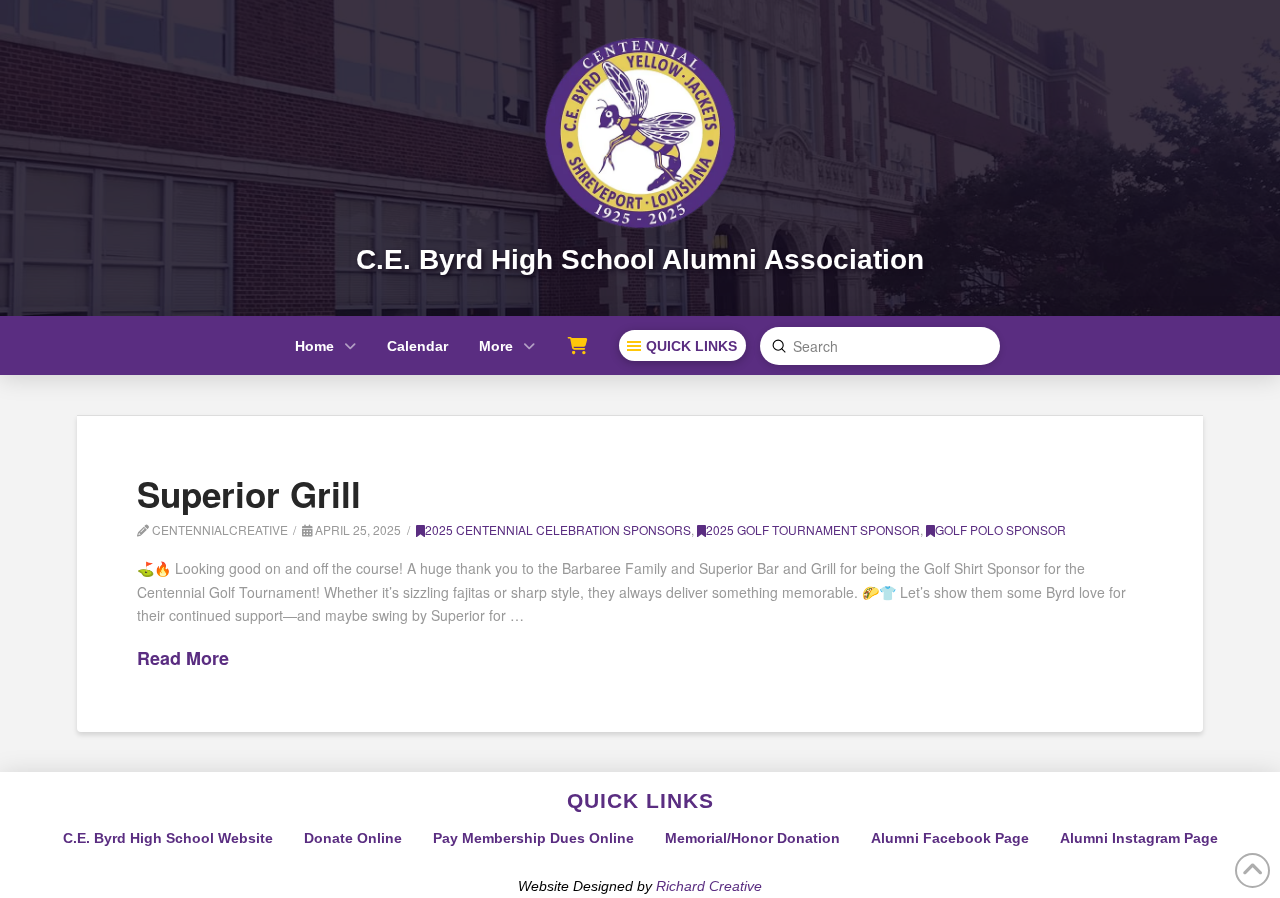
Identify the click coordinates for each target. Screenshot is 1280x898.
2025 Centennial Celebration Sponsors (558, 529)
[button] (682, 345)
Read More (183, 658)
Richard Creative (709, 886)
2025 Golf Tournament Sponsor (813, 529)
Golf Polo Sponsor (1000, 529)
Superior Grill (249, 494)
